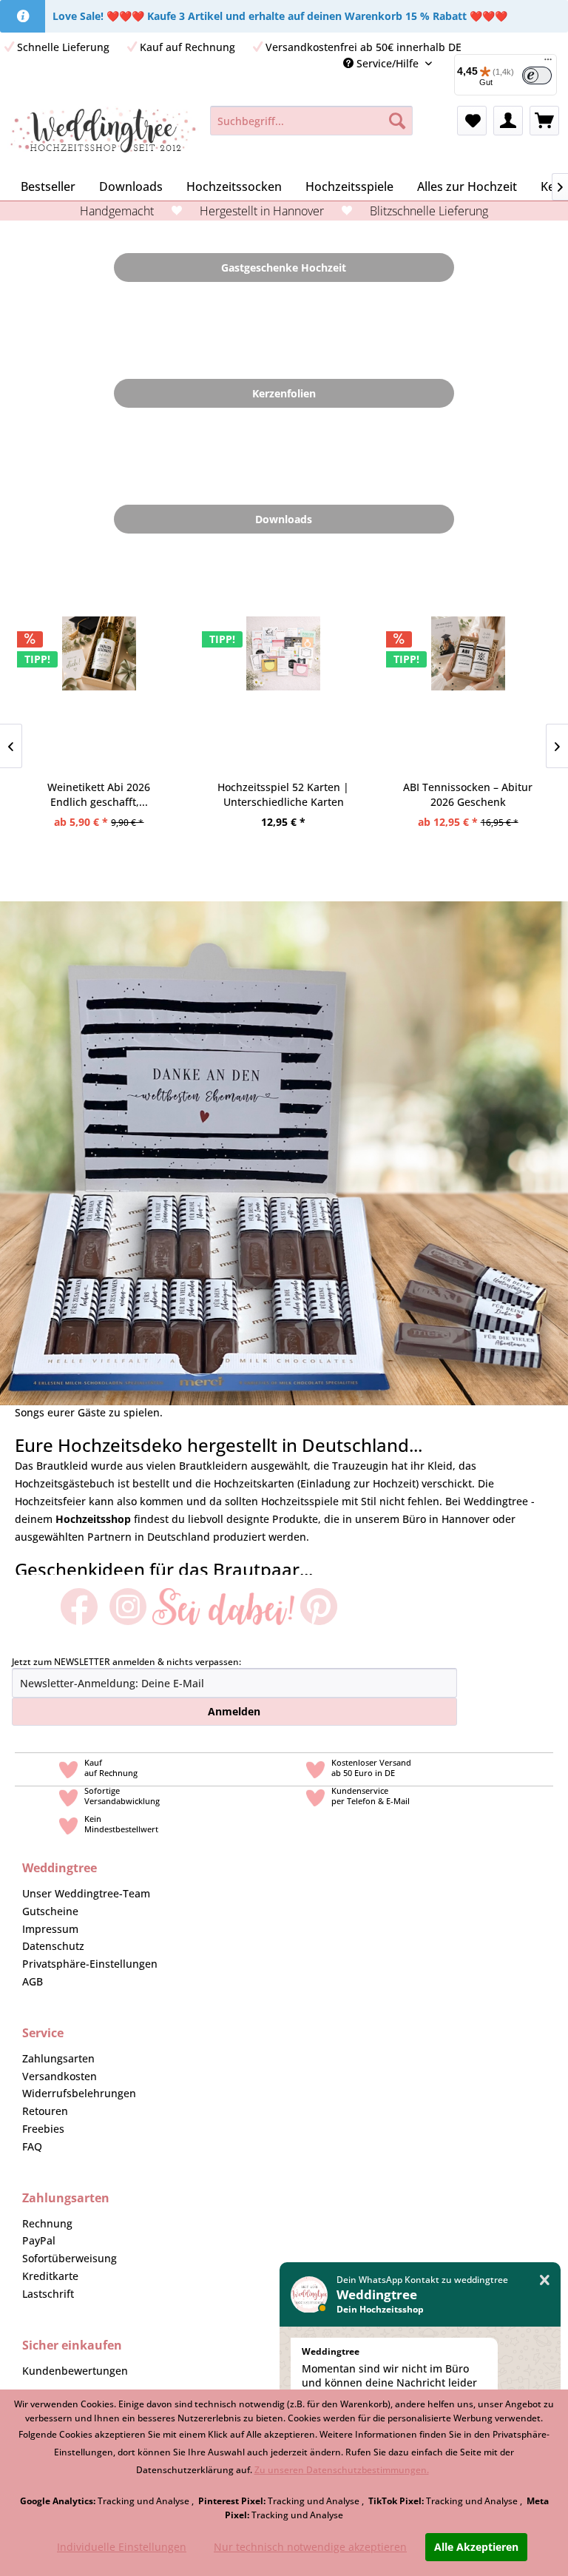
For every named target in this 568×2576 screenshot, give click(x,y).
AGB (33, 1981)
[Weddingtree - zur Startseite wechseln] (103, 135)
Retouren (45, 2111)
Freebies (43, 2129)
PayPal (39, 2240)
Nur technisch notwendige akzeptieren (310, 2547)
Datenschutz (53, 1946)
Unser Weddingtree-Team (86, 1893)
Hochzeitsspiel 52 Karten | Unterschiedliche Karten (283, 794)
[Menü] (548, 63)
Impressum (50, 1929)
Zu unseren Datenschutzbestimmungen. (342, 2470)
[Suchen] (397, 121)
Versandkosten (60, 2076)
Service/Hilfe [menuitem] (388, 63)
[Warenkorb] (544, 121)
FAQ (32, 2146)
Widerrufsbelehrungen (79, 2093)
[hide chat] (545, 2280)
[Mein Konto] (508, 121)
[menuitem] (312, 121)
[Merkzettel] (472, 121)
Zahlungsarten (58, 2058)
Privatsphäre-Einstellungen (90, 1964)
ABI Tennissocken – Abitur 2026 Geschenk (468, 794)
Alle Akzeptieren (476, 2547)
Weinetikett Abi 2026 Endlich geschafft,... (99, 794)
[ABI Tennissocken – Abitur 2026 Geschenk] (468, 694)
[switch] (537, 75)
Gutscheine (50, 1911)
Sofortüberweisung (70, 2258)
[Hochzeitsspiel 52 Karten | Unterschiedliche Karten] (284, 694)
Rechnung (47, 2223)
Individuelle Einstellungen (122, 2547)
